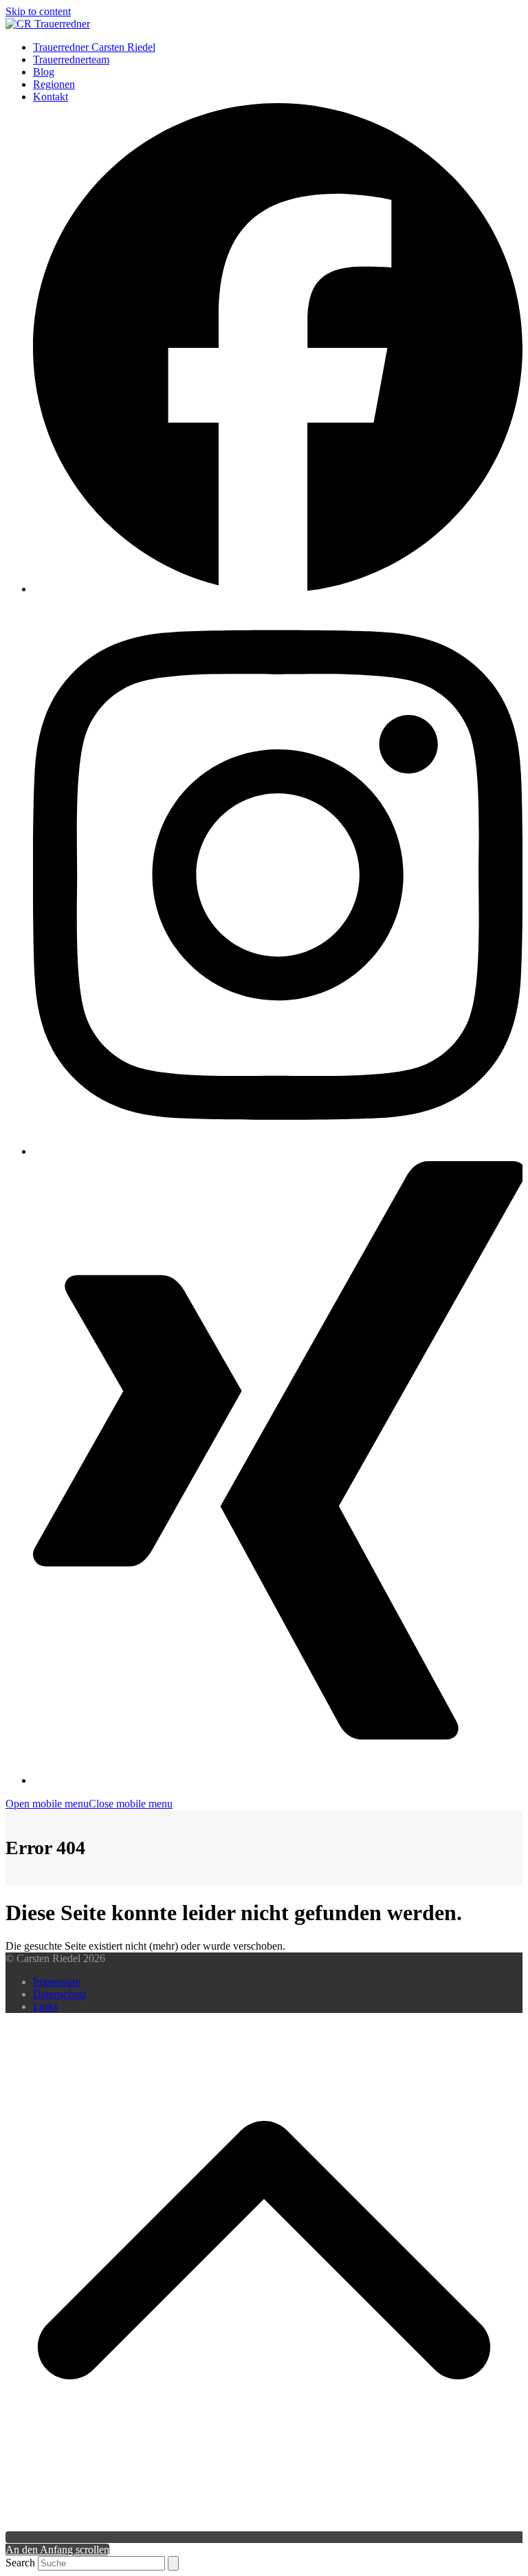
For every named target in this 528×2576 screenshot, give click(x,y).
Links (45, 2006)
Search (20, 2563)
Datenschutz (60, 1994)
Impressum (57, 1982)
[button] (89, 1804)
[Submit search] (173, 2563)
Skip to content (38, 11)
